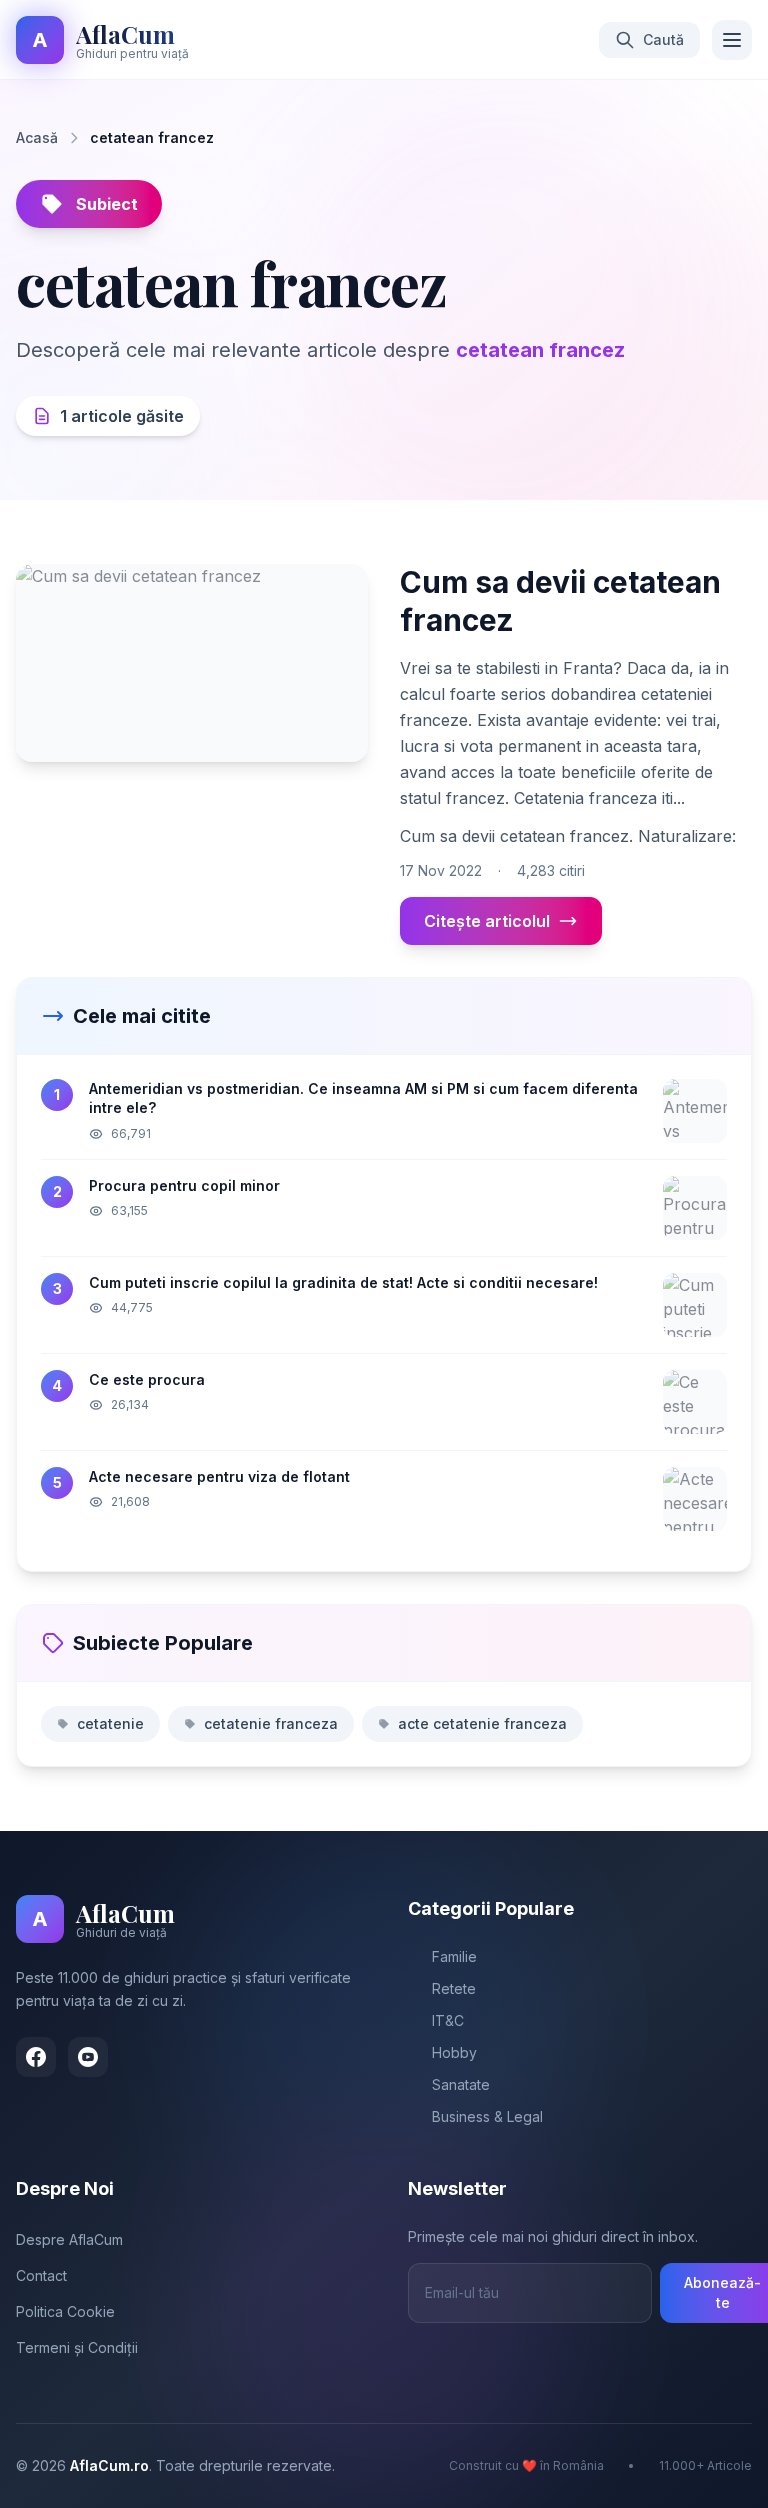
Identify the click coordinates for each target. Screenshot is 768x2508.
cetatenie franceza (271, 1723)
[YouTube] (88, 2057)
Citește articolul (487, 921)
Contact (41, 2275)
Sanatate (461, 2084)
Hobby (454, 2052)
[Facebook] (36, 2057)
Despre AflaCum (69, 2239)
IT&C (448, 2020)
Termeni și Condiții (77, 2347)
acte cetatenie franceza (482, 1723)
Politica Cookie (65, 2311)
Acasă (37, 137)
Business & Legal (487, 2116)
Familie (454, 1956)
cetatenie (110, 1723)
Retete (454, 1988)
